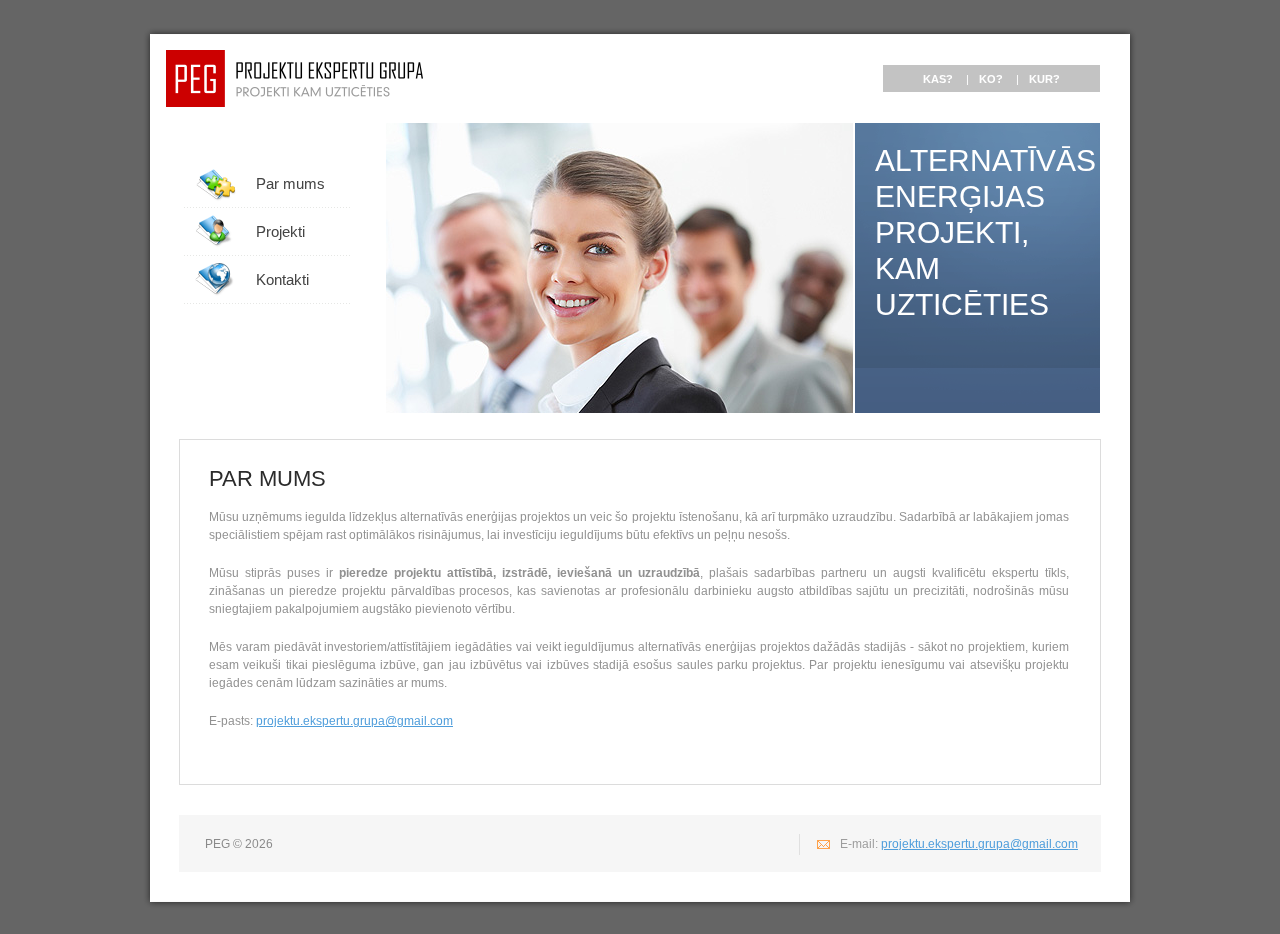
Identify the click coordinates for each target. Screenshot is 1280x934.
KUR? (1044, 79)
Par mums (290, 183)
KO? (991, 79)
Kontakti (282, 279)
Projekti (280, 231)
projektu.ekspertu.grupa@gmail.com (354, 721)
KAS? (938, 79)
